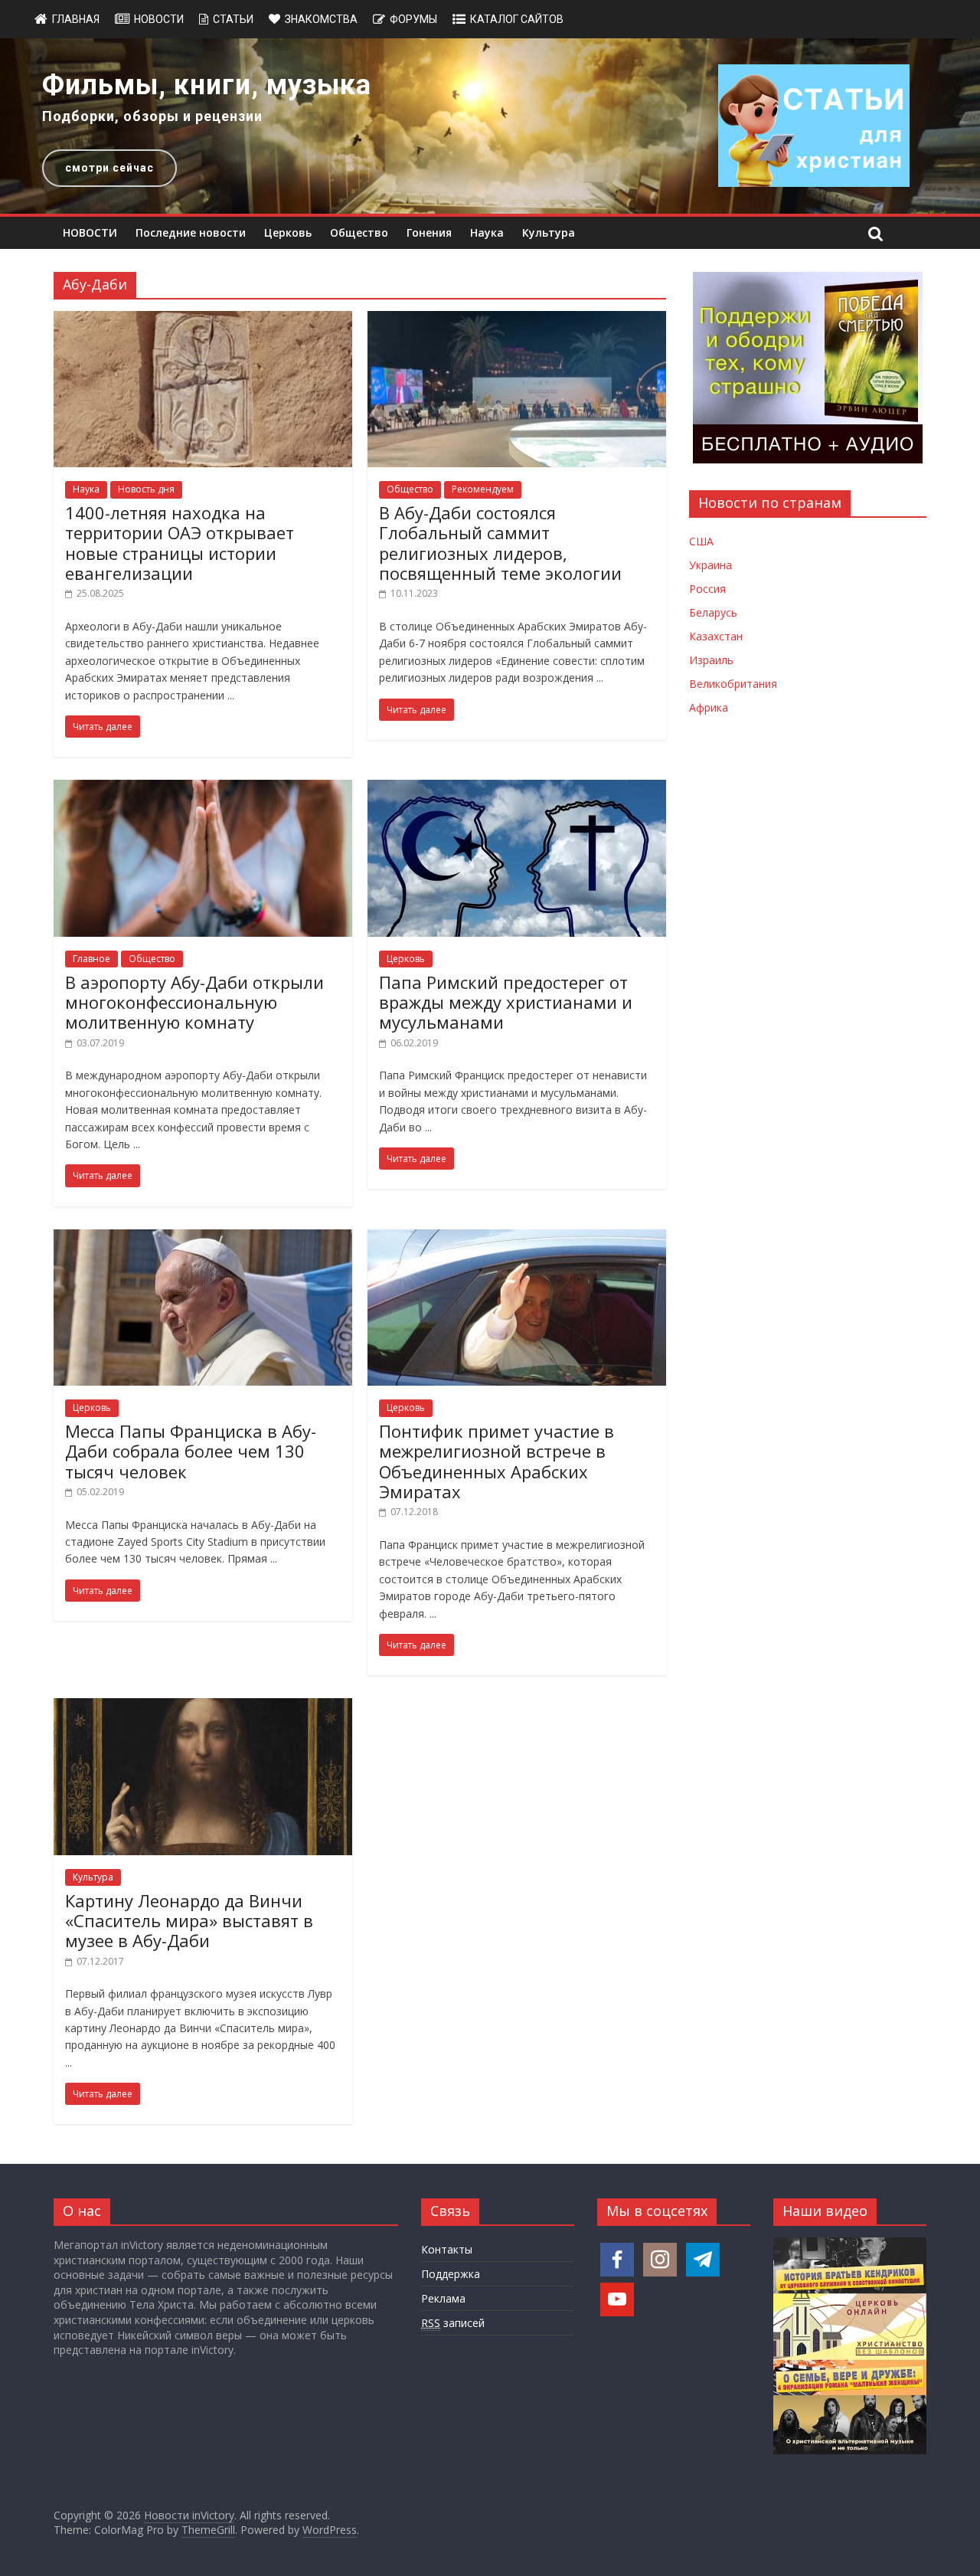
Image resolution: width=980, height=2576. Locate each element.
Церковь (288, 232)
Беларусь (713, 612)
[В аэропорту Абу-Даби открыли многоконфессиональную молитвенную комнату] (203, 789)
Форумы (413, 19)
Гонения (429, 232)
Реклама (443, 2298)
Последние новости (191, 232)
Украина (710, 565)
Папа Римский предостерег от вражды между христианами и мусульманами (506, 1002)
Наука (487, 232)
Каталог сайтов (517, 19)
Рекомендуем (483, 489)
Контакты (447, 2249)
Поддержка (451, 2274)
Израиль (711, 660)
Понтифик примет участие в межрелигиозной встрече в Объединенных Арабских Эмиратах (497, 1461)
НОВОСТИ (90, 232)
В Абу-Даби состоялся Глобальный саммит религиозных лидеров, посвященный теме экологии (500, 543)
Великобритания (733, 684)
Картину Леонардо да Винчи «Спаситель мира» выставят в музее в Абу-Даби (189, 1921)
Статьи (233, 19)
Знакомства (321, 19)
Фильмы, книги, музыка (207, 85)
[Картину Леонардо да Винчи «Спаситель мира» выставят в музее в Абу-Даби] (203, 1707)
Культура (549, 232)
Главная (76, 19)
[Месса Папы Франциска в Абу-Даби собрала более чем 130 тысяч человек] (203, 1239)
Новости (159, 19)
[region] (490, 126)
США (701, 541)
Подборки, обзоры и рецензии (152, 116)
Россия (707, 589)
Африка (709, 707)
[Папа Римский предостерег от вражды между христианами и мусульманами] (517, 789)
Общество (359, 232)
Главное (91, 959)
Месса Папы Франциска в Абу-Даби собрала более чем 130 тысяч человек (191, 1451)
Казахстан (716, 636)
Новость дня (146, 489)
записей (453, 2323)
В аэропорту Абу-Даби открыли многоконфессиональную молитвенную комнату (194, 1002)
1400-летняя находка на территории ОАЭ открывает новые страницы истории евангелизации (180, 543)
